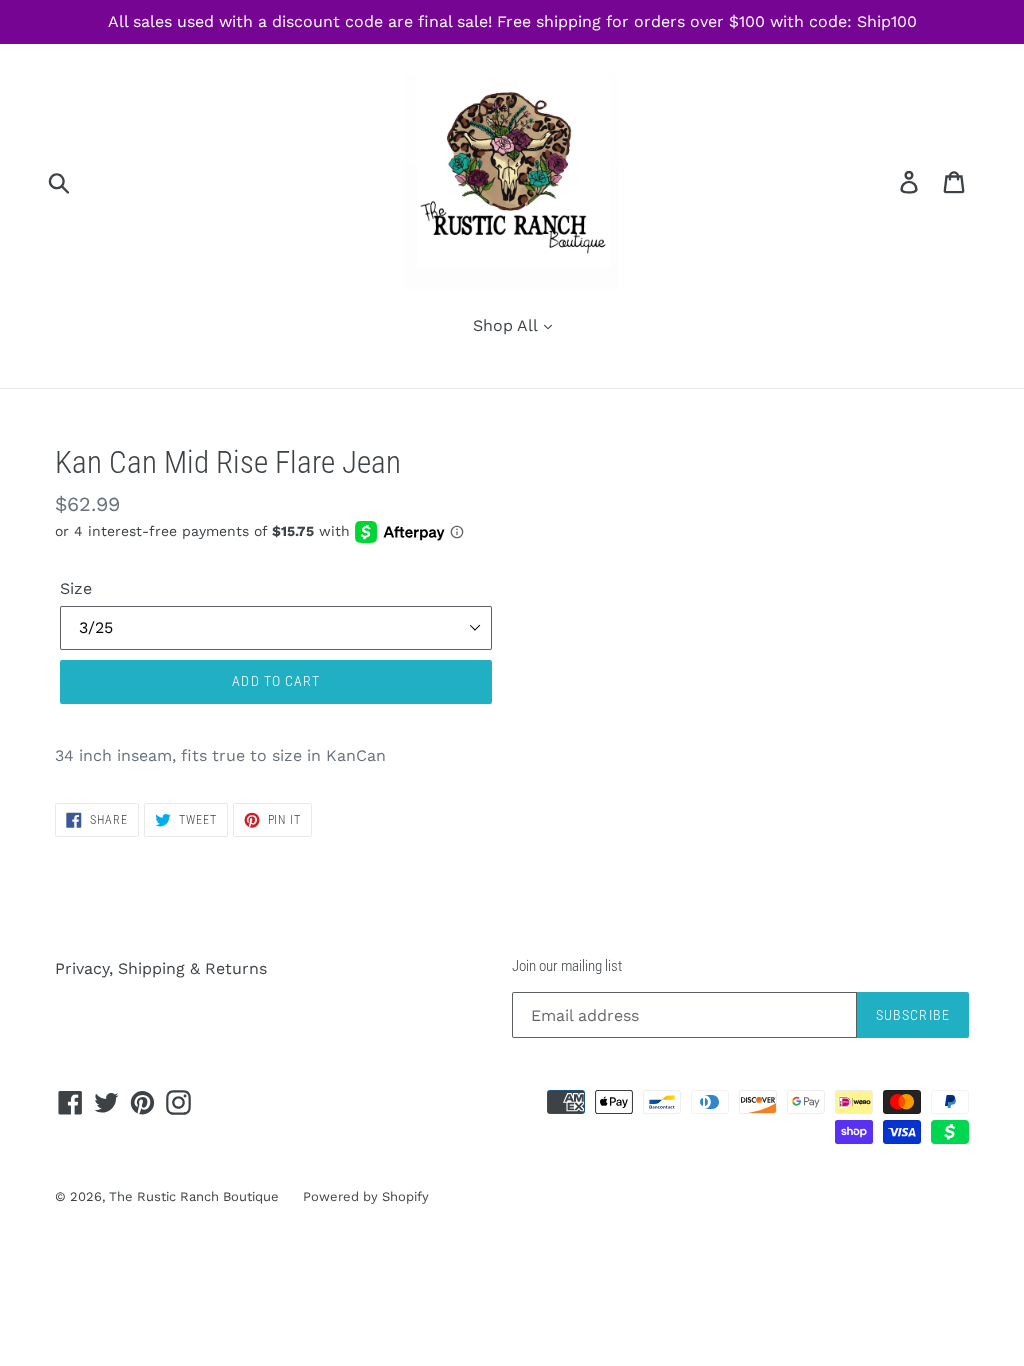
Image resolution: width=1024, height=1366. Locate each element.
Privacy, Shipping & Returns (161, 968)
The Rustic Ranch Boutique (196, 1196)
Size (76, 588)
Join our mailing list (567, 966)
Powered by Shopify (366, 1196)
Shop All (507, 325)
